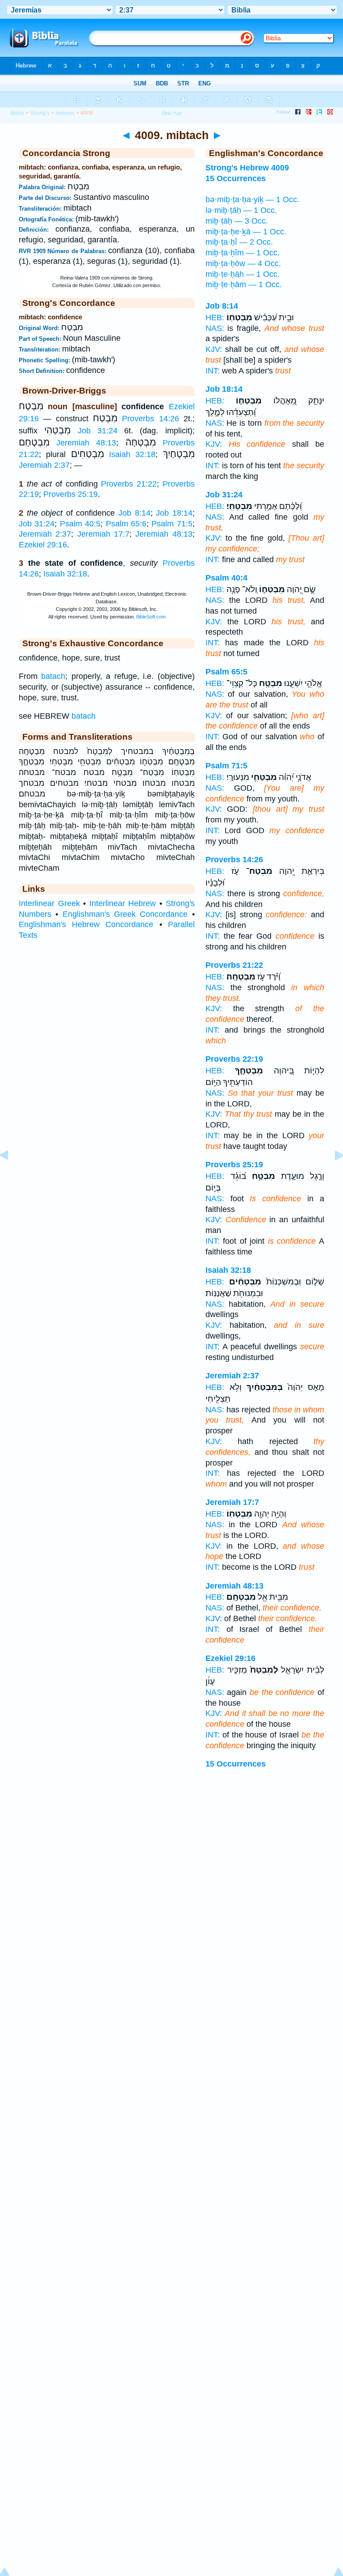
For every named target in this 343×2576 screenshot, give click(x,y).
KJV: (214, 349)
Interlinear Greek (49, 903)
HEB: (215, 318)
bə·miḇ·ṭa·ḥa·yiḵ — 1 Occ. (252, 199)
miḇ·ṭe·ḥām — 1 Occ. (244, 284)
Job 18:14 (174, 513)
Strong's (40, 113)
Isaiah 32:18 (132, 454)
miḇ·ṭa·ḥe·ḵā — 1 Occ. (246, 232)
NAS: (215, 328)
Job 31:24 (98, 431)
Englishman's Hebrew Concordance (86, 924)
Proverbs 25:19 (71, 494)
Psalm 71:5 (172, 524)
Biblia (17, 113)
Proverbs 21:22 (129, 484)
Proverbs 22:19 (234, 1059)
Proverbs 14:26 (150, 419)
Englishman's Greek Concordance (125, 914)
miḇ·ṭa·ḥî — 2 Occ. (239, 242)
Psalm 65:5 (226, 672)
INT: (213, 371)
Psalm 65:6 (126, 524)
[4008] (11, 1175)
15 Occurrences (236, 1764)
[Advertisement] (171, 1850)
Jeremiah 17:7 (103, 534)
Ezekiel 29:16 (43, 545)
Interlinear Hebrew (123, 903)
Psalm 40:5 (80, 524)
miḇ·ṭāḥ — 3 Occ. (237, 221)
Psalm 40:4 (226, 578)
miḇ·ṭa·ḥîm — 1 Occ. (243, 253)
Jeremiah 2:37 (44, 465)
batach (53, 676)
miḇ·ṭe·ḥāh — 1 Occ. (243, 274)
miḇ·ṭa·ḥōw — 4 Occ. (243, 263)
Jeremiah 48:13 (86, 443)
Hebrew (65, 113)
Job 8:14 (134, 513)
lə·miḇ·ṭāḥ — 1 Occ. (241, 210)
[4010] (332, 1175)
